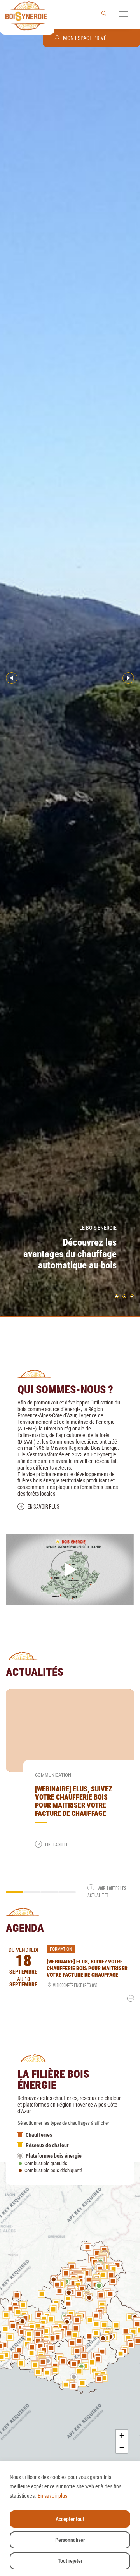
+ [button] (122, 2435)
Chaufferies (39, 2135)
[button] (123, 12)
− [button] (122, 2447)
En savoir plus (52, 2496)
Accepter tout (70, 2519)
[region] (70, 2518)
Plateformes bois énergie (54, 2156)
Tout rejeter (70, 2561)
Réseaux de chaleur (47, 2145)
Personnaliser (70, 2540)
